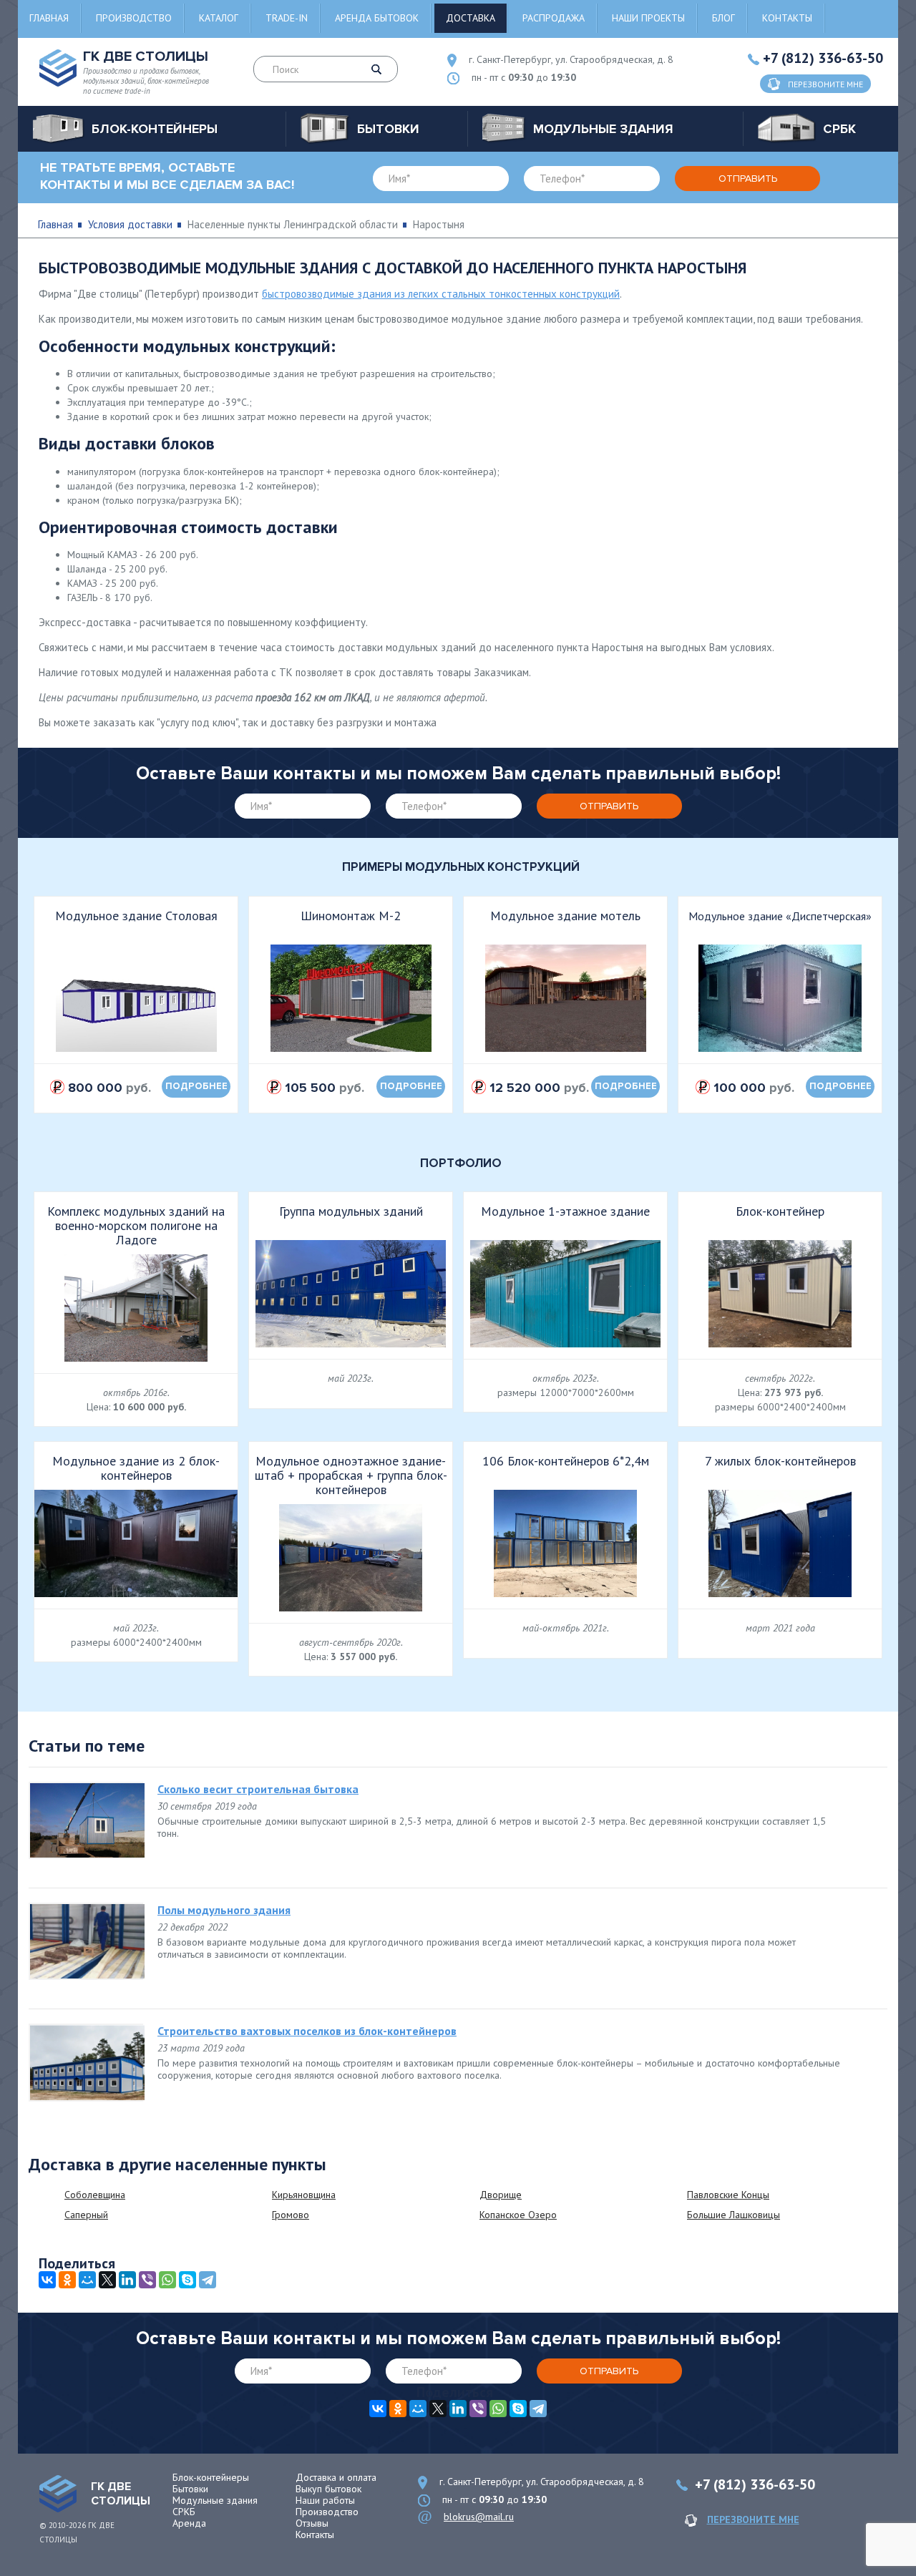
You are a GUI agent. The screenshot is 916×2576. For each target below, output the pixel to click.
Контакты (787, 18)
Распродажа (554, 18)
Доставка (471, 18)
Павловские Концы (728, 2195)
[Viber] (147, 2280)
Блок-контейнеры (211, 2477)
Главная (49, 18)
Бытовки (190, 2489)
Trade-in (287, 18)
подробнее (196, 1086)
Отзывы (312, 2523)
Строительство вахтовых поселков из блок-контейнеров (307, 2031)
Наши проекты (648, 18)
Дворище (501, 2195)
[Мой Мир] (87, 2280)
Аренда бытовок (377, 18)
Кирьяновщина (304, 2195)
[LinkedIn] (127, 2280)
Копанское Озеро (518, 2215)
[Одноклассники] (67, 2280)
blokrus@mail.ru (479, 2517)
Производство (134, 18)
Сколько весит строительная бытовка (258, 1789)
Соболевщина (95, 2195)
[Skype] (187, 2280)
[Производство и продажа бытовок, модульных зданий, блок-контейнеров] (58, 2494)
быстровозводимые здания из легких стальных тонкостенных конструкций (441, 294)
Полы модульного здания (224, 1910)
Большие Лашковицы (734, 2215)
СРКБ (184, 2512)
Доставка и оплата (336, 2477)
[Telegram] (208, 2280)
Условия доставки (130, 224)
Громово (291, 2215)
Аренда (189, 2523)
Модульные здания (215, 2500)
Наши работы (325, 2500)
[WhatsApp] (167, 2280)
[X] (107, 2280)
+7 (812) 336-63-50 (823, 58)
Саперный (86, 2215)
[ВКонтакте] (47, 2280)
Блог (723, 18)
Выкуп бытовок (328, 2489)
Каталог (219, 18)
